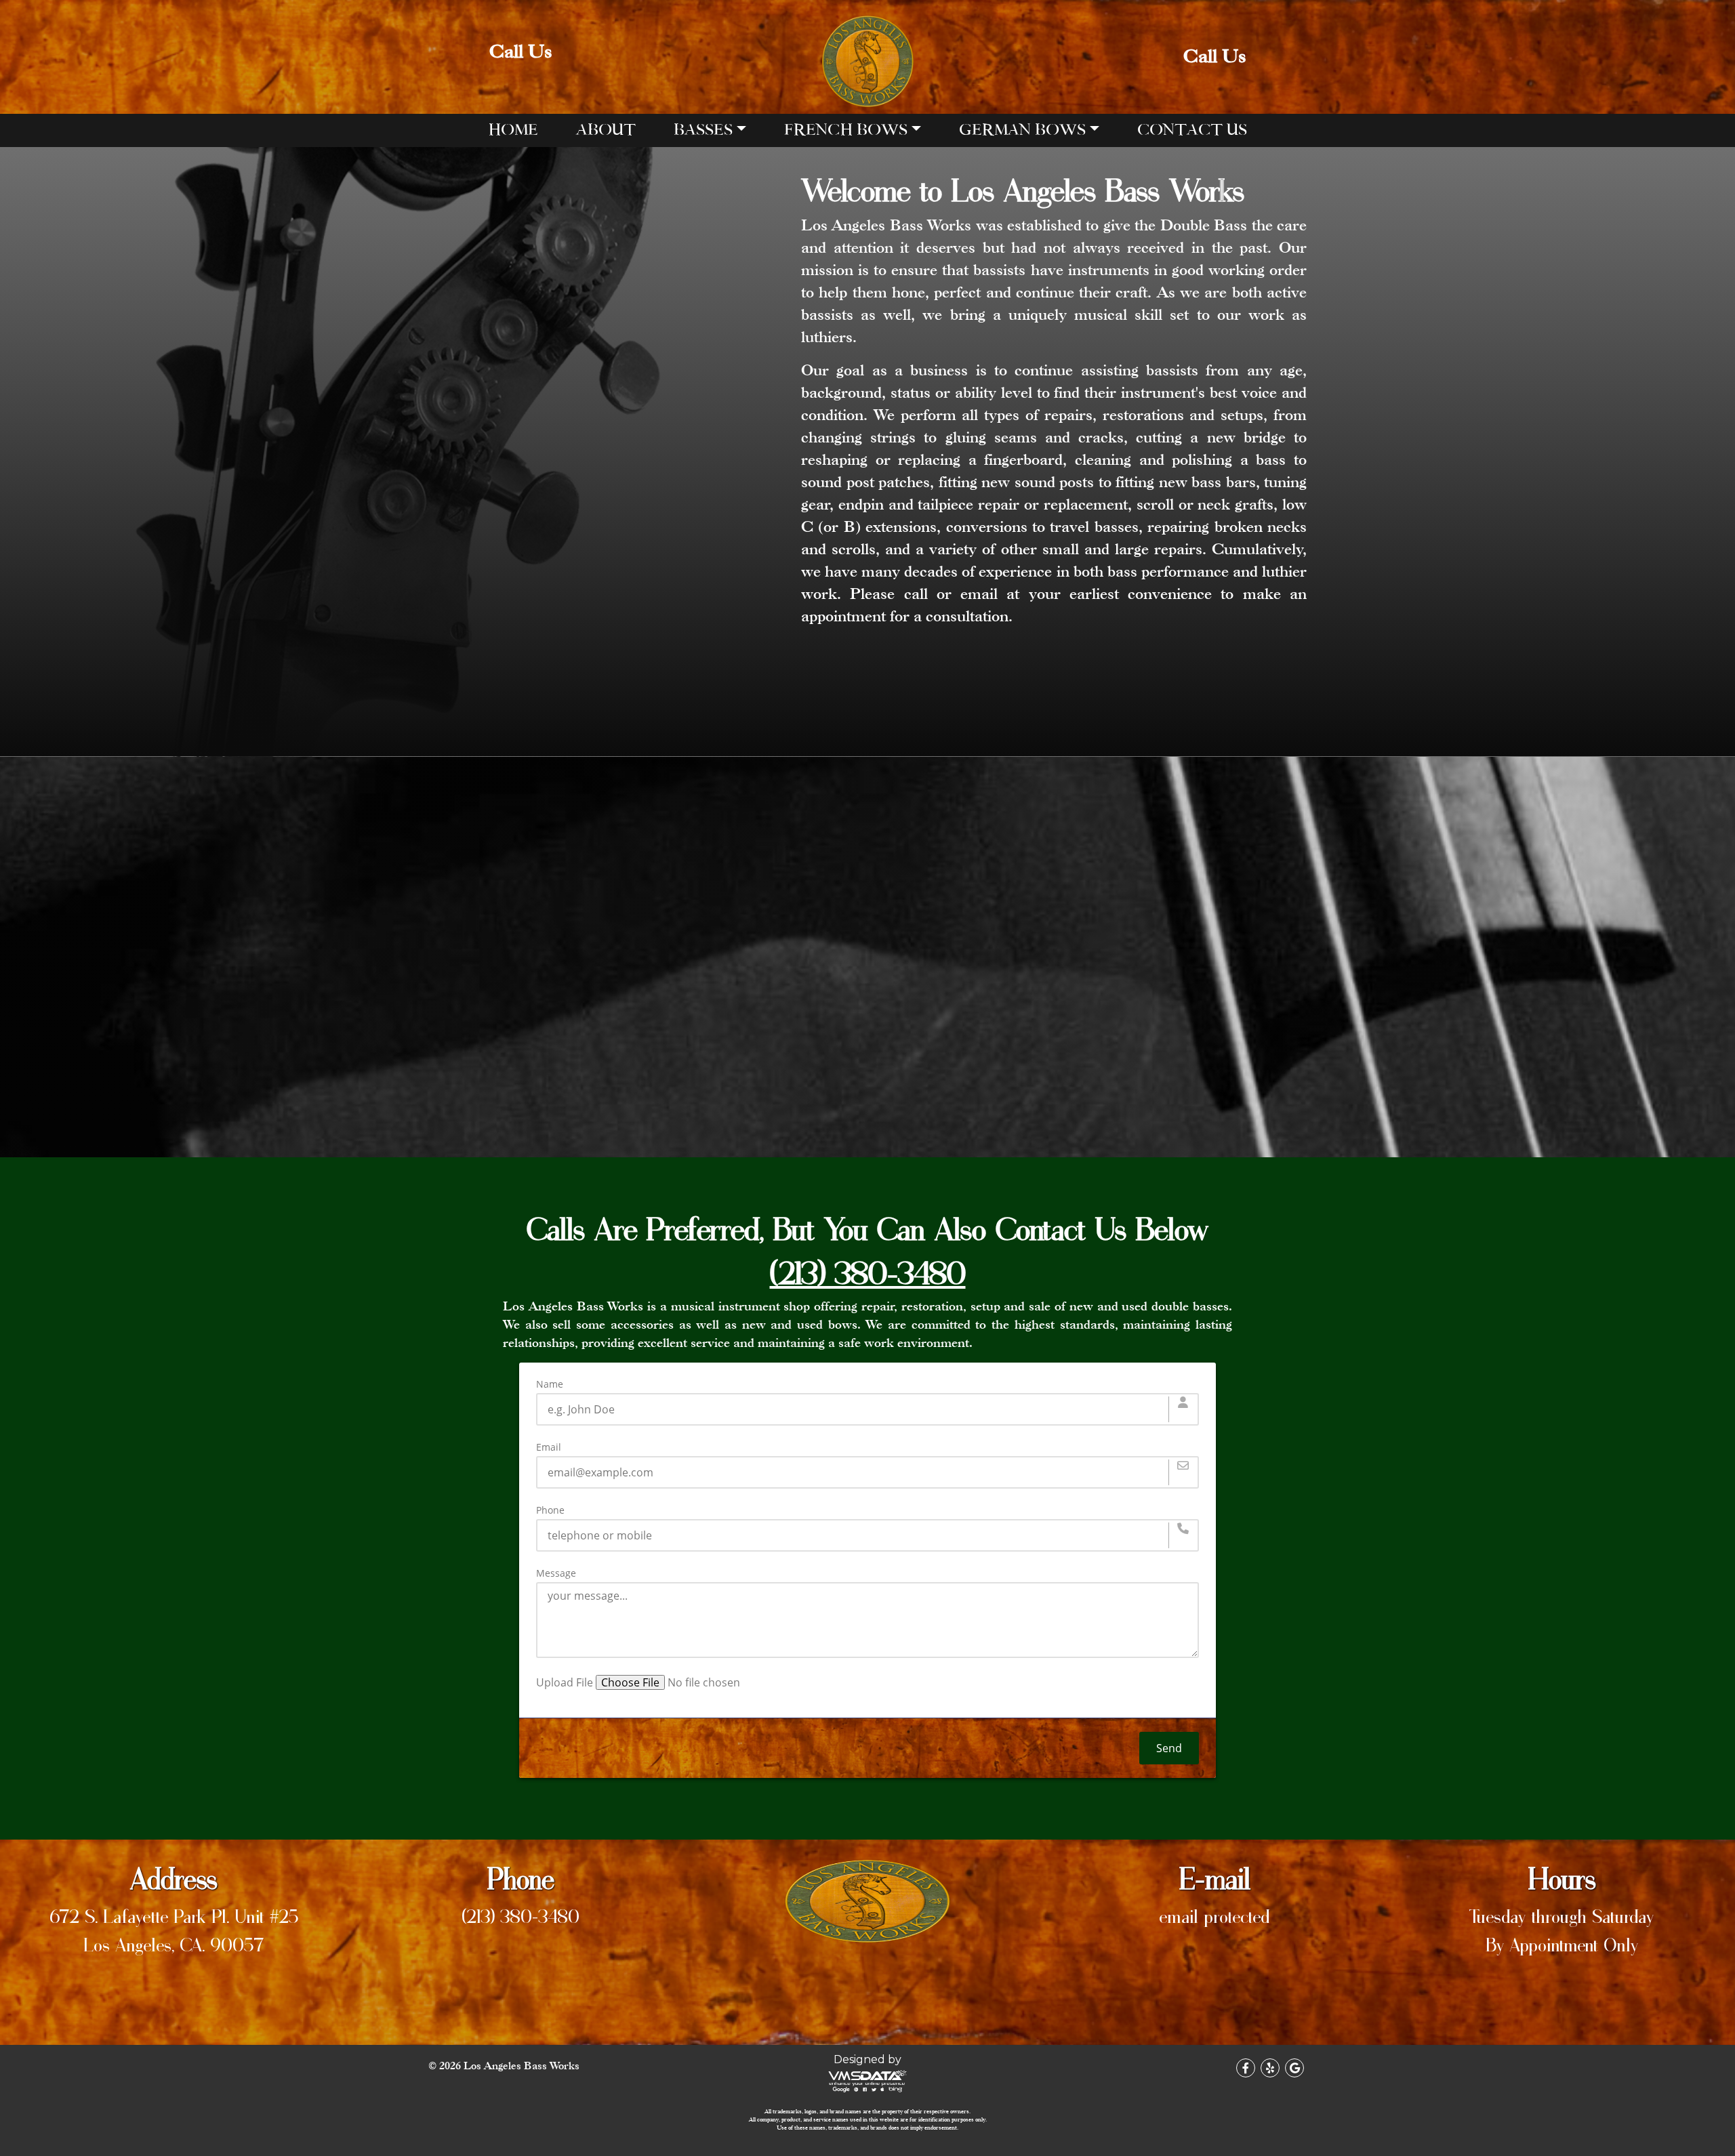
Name (550, 1384)
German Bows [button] (1022, 130)
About (606, 130)
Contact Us (1192, 130)
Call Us (520, 51)
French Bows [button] (846, 130)
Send (1169, 1748)
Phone (550, 1510)
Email (549, 1447)
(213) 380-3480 (520, 1915)
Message (556, 1573)
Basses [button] (703, 130)
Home (513, 130)
